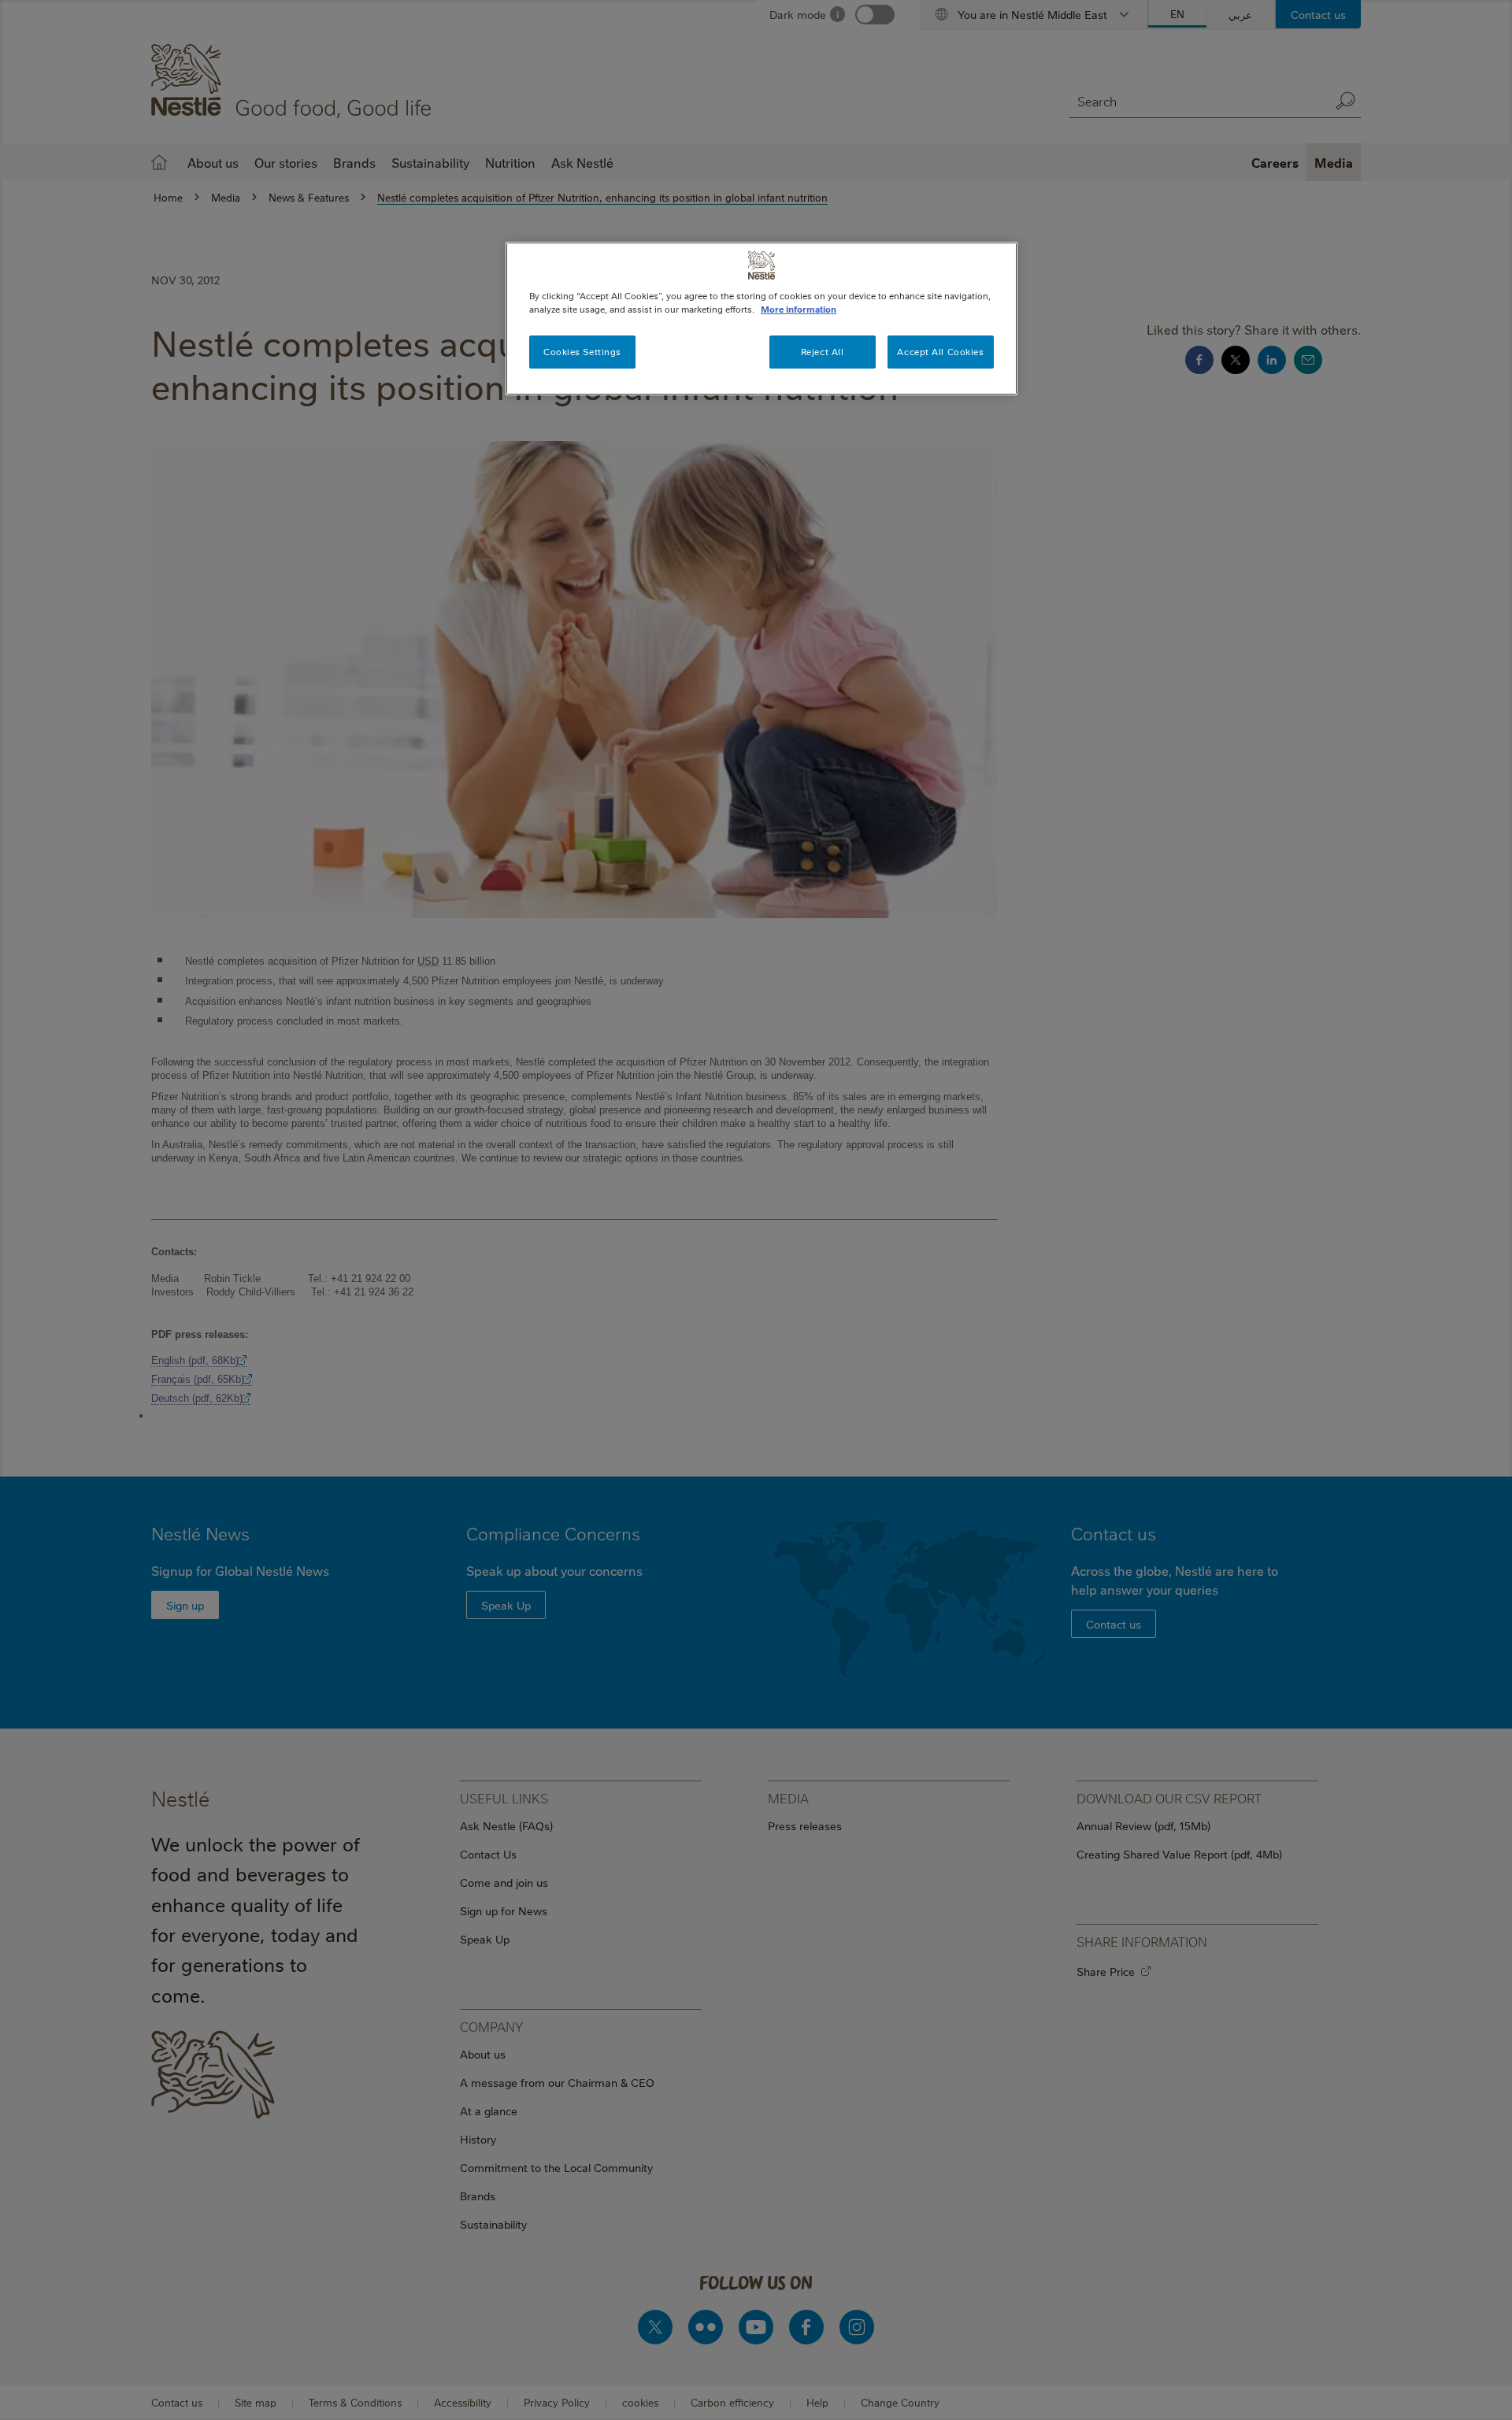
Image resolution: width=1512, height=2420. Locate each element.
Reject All (823, 352)
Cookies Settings (582, 352)
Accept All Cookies (940, 352)
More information (799, 309)
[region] (762, 319)
